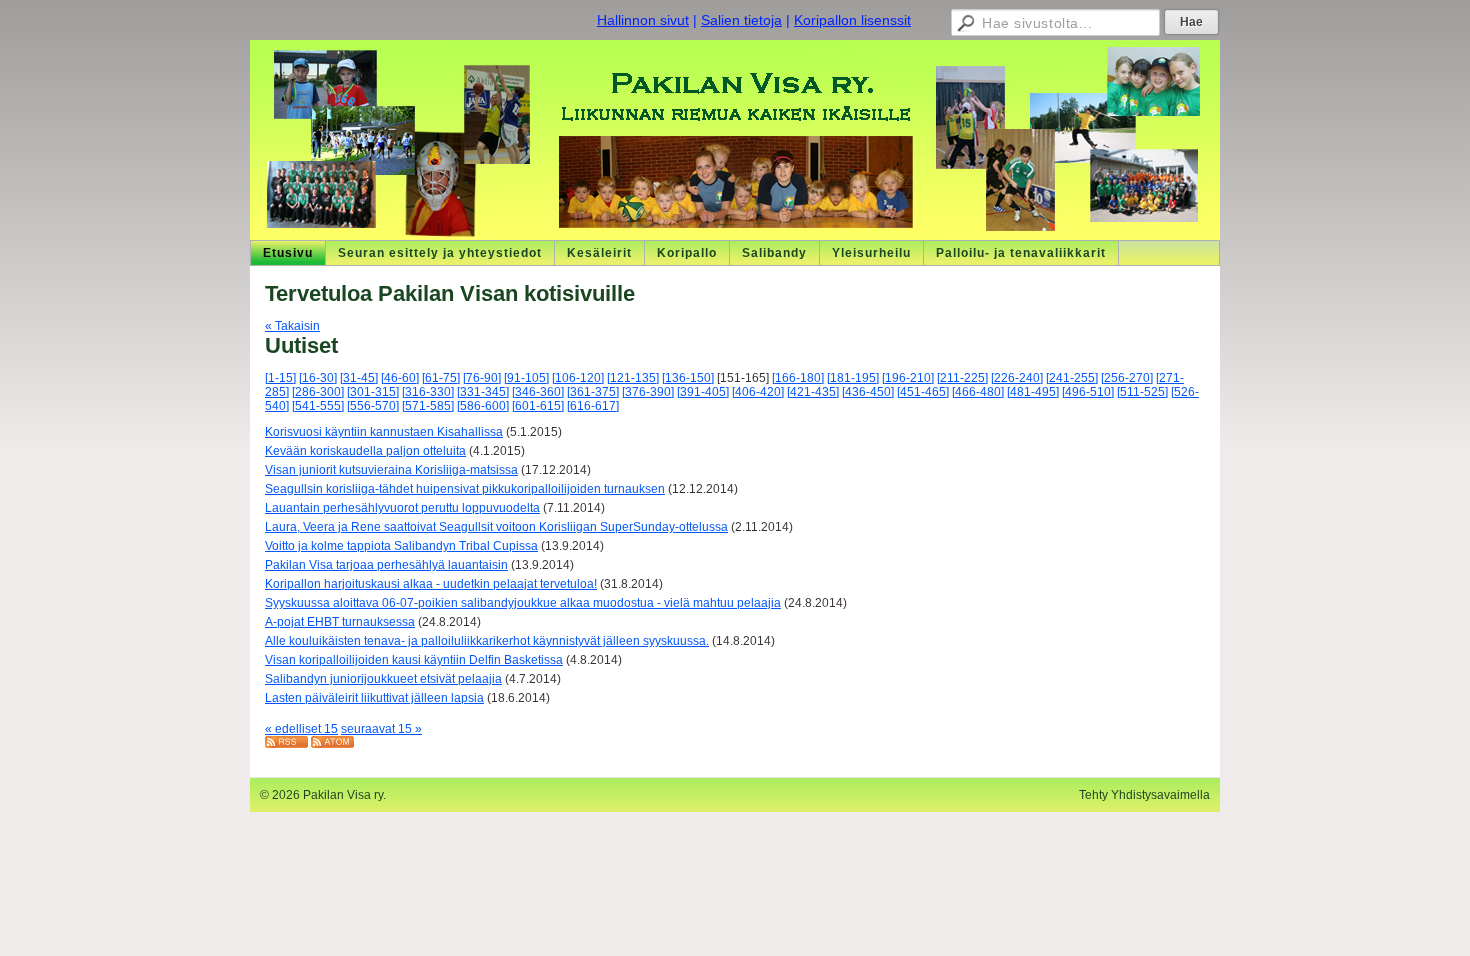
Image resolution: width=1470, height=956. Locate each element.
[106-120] (578, 378)
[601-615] (538, 406)
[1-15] (280, 378)
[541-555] (318, 406)
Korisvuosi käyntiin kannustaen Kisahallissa (384, 432)
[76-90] (482, 378)
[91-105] (526, 378)
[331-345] (483, 392)
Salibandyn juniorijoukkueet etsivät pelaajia (383, 679)
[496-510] (1088, 392)
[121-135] (633, 378)
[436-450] (868, 392)
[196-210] (908, 378)
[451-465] (923, 392)
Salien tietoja (741, 20)
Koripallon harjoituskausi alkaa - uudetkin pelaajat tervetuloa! (431, 584)
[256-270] (1127, 378)
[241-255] (1072, 378)
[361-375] (593, 392)
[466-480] (978, 392)
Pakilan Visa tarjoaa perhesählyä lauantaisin (386, 565)
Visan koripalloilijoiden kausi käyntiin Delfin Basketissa (414, 660)
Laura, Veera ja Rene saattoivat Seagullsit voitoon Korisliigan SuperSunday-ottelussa (496, 527)
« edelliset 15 (301, 729)
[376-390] (648, 392)
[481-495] (1033, 392)
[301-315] (373, 392)
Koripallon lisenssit (852, 20)
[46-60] (400, 378)
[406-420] (758, 392)
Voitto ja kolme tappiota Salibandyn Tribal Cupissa (401, 546)
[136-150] (688, 378)
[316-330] (428, 392)
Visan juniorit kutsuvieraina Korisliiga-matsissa (391, 470)
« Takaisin (292, 326)
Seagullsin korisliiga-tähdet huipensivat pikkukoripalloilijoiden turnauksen (465, 489)
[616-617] (593, 406)
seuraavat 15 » (381, 729)
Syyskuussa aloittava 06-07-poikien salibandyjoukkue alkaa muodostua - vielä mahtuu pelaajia (523, 603)
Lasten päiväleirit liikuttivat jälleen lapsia (374, 698)
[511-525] (1142, 392)
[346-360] (538, 392)
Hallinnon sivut (643, 20)
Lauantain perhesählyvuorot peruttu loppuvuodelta (402, 508)
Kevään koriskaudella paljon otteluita (365, 451)
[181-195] (853, 378)
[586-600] (483, 406)
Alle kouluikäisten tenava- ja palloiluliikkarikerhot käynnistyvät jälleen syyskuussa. (487, 641)
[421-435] (813, 392)
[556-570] (373, 406)
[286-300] (318, 392)
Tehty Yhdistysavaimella (1144, 795)
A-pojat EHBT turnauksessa (340, 622)
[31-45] (359, 378)
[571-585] (428, 406)
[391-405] (703, 392)
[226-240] (1017, 378)
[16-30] (318, 378)
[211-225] (962, 378)
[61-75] (441, 378)
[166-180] (798, 378)
